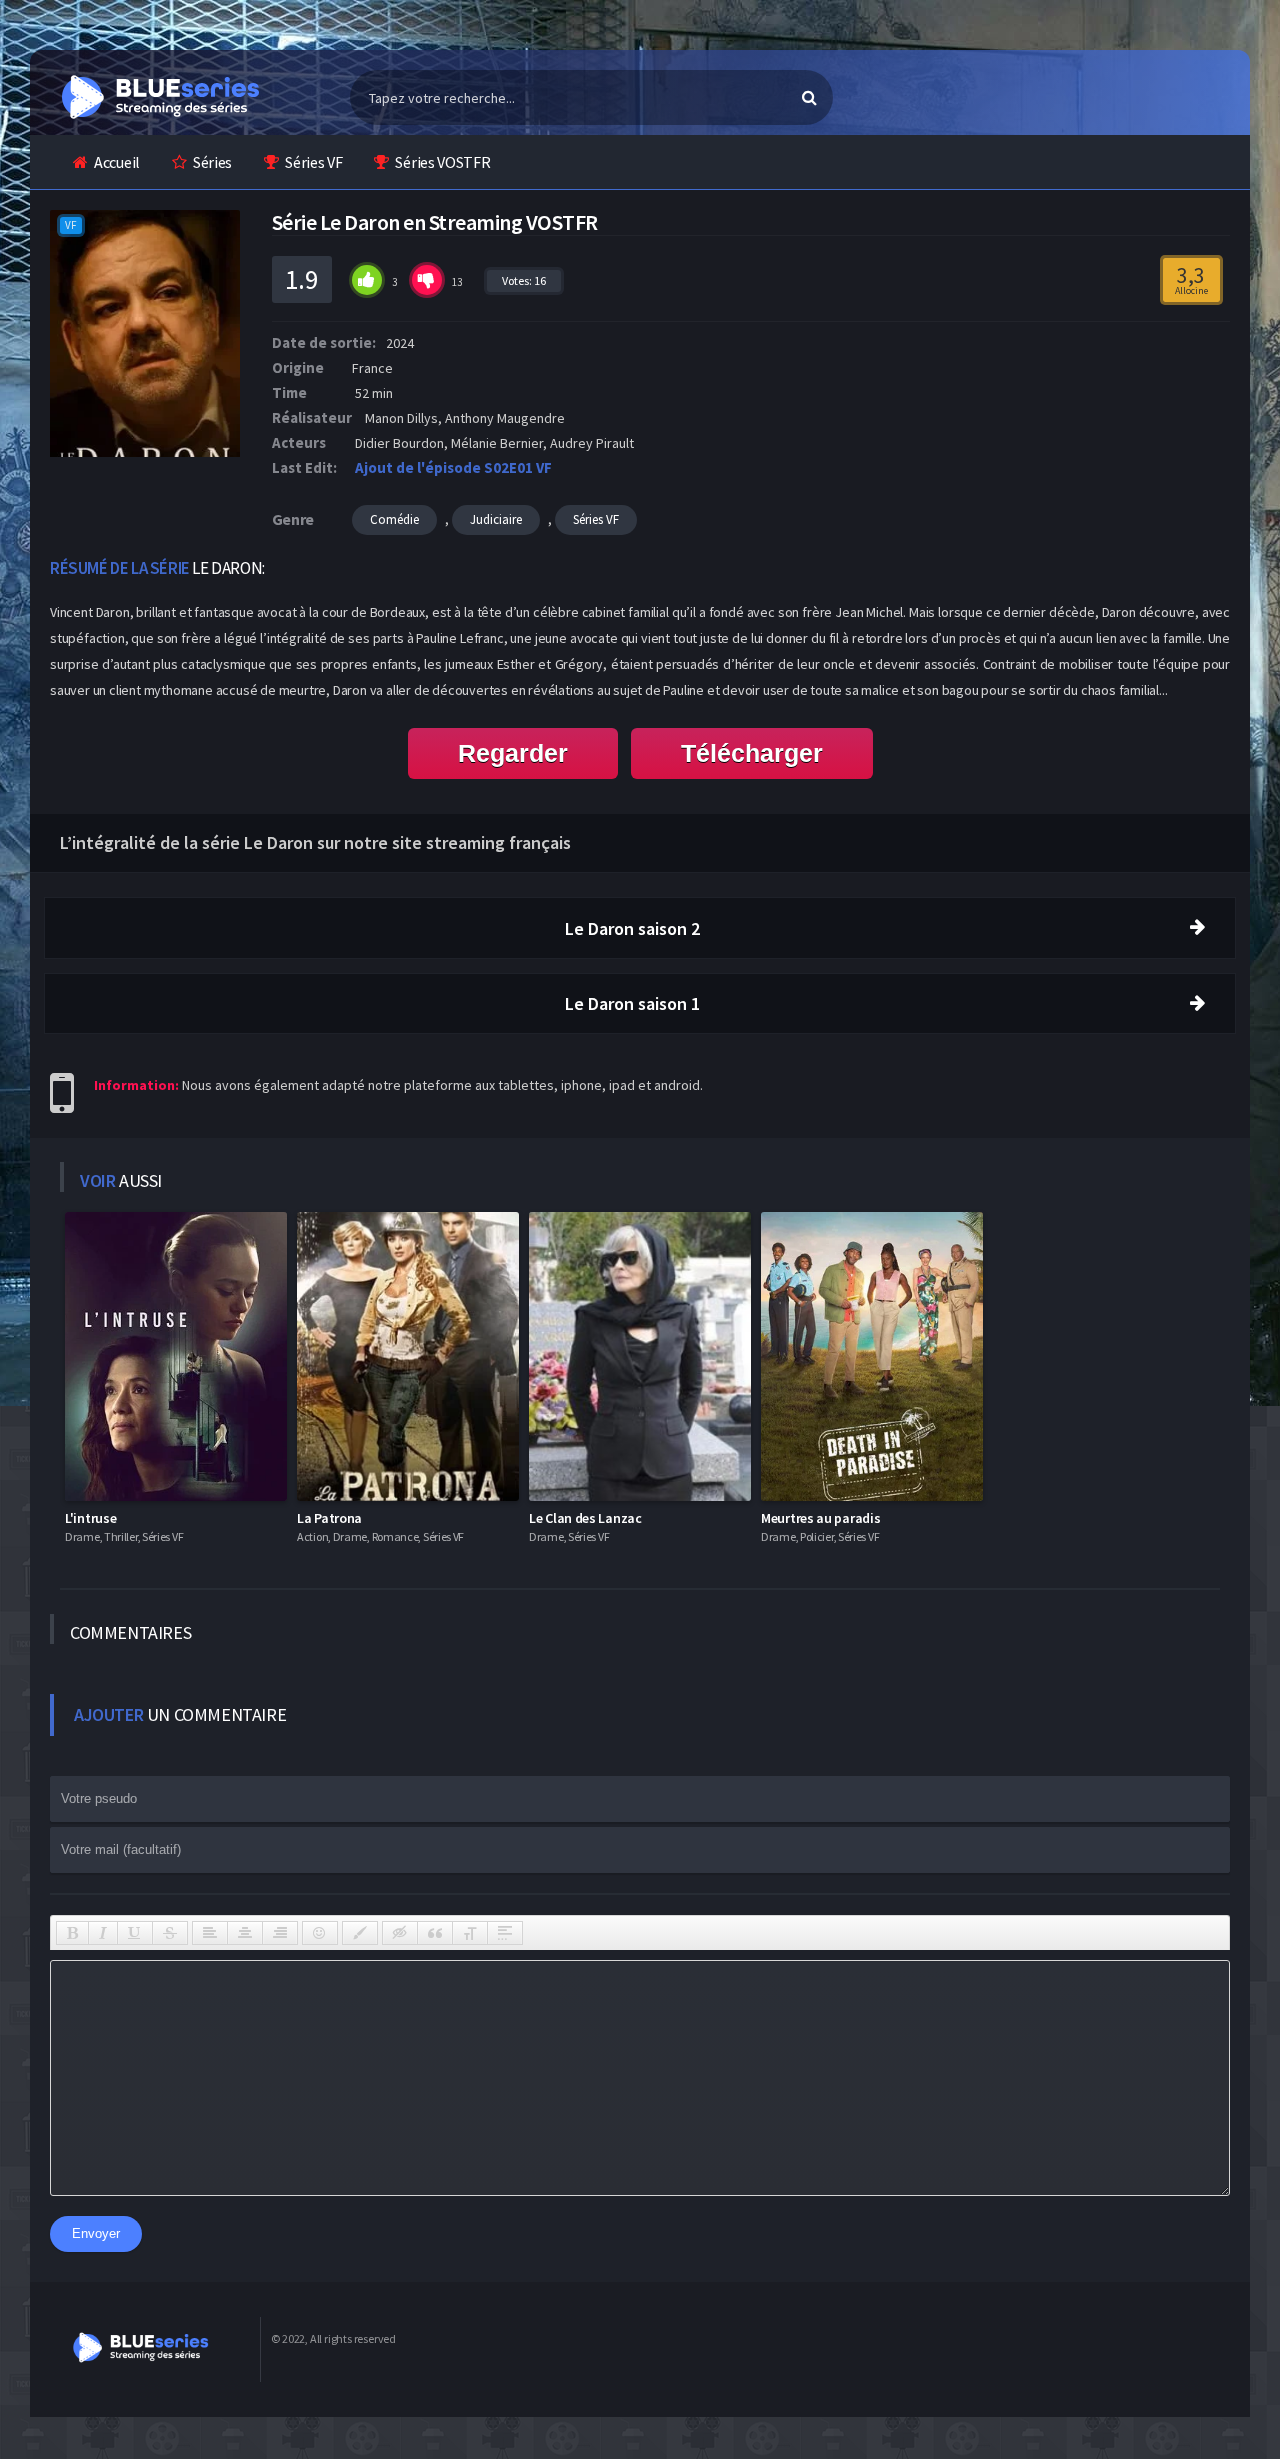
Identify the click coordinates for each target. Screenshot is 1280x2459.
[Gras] (72, 1933)
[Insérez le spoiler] (505, 1933)
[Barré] (170, 1933)
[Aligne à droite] (280, 1933)
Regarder (513, 753)
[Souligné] (135, 1933)
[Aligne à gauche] (210, 1933)
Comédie (394, 519)
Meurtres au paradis (820, 1518)
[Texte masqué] (400, 1933)
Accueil (117, 162)
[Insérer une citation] (435, 1933)
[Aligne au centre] (245, 1933)
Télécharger (752, 753)
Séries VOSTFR (442, 162)
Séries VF (313, 162)
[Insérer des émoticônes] (320, 1933)
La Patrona (329, 1518)
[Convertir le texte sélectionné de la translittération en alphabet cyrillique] (470, 1933)
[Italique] (103, 1933)
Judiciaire (496, 519)
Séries (212, 162)
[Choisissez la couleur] (360, 1933)
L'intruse (90, 1518)
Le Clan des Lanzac (585, 1518)
